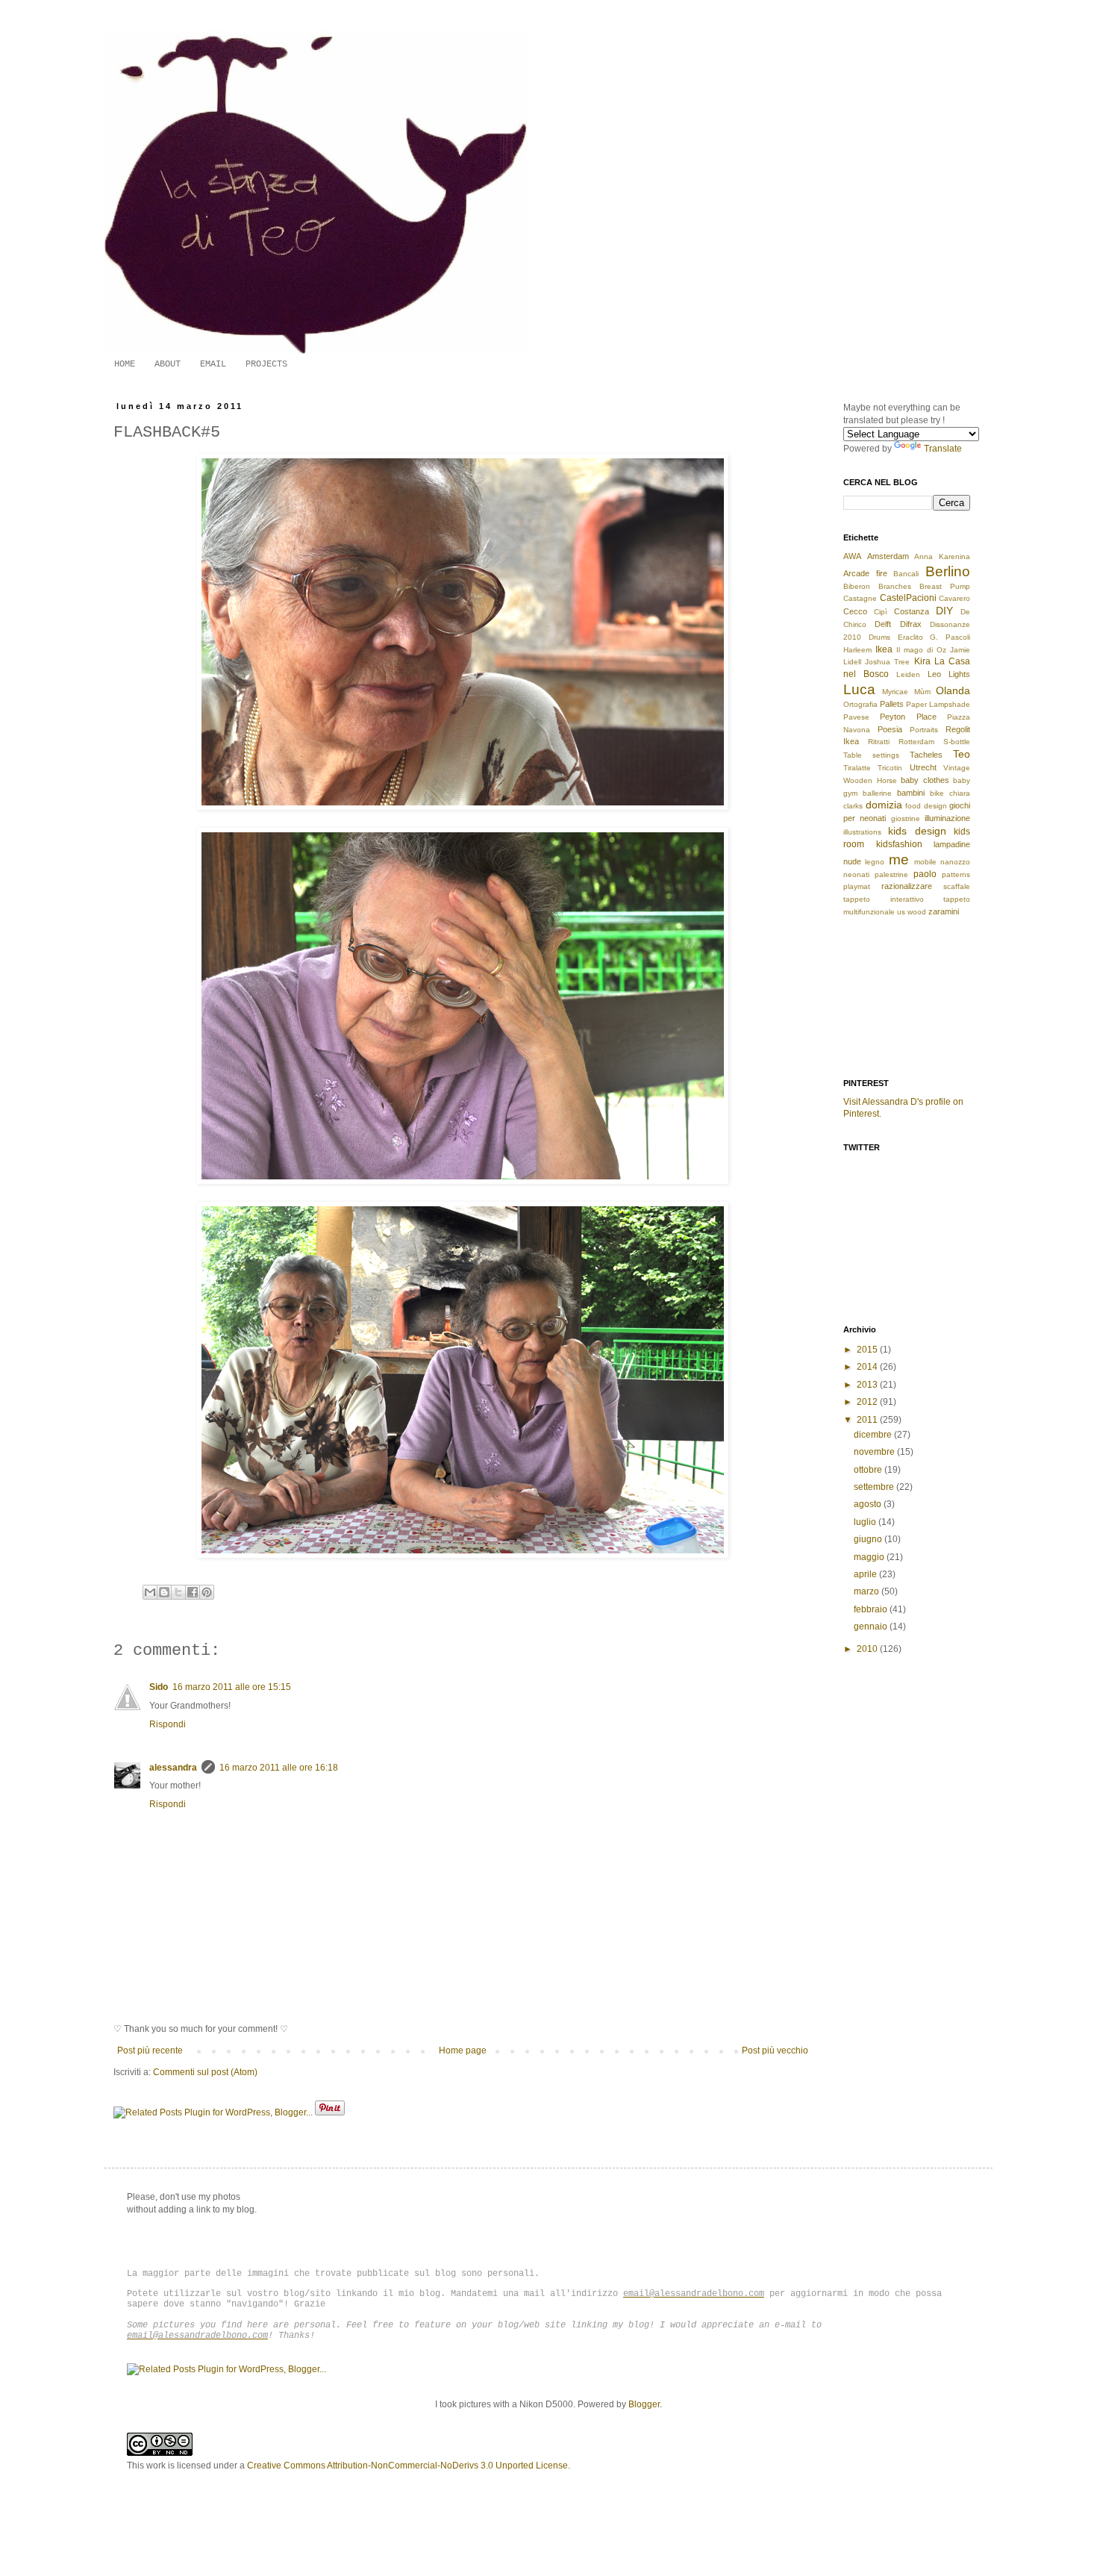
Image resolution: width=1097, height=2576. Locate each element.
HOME (125, 364)
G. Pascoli (950, 637)
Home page (463, 2050)
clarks (853, 806)
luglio (866, 1522)
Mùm (922, 692)
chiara (960, 793)
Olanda (953, 690)
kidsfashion (899, 844)
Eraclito (910, 637)
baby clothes (925, 780)
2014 (868, 1367)
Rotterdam (916, 742)
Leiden (908, 674)
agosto (869, 1504)
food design (926, 806)
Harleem (857, 650)
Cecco (855, 611)
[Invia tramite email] (150, 1592)
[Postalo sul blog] (164, 1592)
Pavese (856, 717)
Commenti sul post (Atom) (205, 2072)
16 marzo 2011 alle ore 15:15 (232, 1687)
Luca (859, 689)
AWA (852, 556)
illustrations (862, 832)
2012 (868, 1402)
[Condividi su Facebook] (193, 1592)
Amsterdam (888, 556)
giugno (869, 1539)
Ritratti (879, 742)
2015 (868, 1350)
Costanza (912, 611)
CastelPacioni (908, 598)
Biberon (857, 586)
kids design (917, 831)
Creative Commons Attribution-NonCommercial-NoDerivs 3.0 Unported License (407, 2466)
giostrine (906, 818)
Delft (883, 624)
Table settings (871, 755)
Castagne (860, 598)
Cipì (881, 612)
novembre (875, 1452)
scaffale (957, 886)
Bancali (906, 574)
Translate (943, 449)
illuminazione (947, 818)
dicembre (874, 1435)
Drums (879, 637)
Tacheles (926, 755)
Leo (934, 674)
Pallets (892, 704)
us (901, 912)
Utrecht (923, 767)
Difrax (911, 624)
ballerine (877, 793)
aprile (866, 1574)
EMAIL (213, 364)
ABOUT (168, 364)
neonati (856, 874)
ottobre (869, 1470)
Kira (922, 661)
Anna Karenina (942, 556)
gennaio (872, 1627)
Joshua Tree (887, 662)
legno (875, 862)
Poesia (890, 729)
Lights (959, 674)
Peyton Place (908, 717)
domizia (884, 805)
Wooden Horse (870, 780)
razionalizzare (907, 886)
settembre (875, 1487)
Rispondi (168, 1724)
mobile (925, 862)
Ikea (884, 649)
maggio (870, 1557)
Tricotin (890, 768)
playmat (857, 886)
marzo (868, 1591)
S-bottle (957, 742)
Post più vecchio (775, 2050)
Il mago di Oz (921, 650)
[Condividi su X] (178, 1592)
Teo (962, 754)
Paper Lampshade (938, 704)
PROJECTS (266, 364)
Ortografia (860, 704)
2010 (868, 1649)
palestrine (891, 874)
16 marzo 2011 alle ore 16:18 (279, 1768)
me (899, 860)
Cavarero (954, 598)
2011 (868, 1420)
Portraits (924, 730)
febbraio (872, 1609)
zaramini (944, 911)
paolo (925, 874)
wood (917, 912)
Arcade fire (865, 573)
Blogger (644, 2404)
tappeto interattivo (884, 899)
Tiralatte (857, 768)
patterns (956, 874)
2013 (868, 1385)
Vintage (957, 768)
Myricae (895, 692)
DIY (944, 611)
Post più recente (150, 2050)
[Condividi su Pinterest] (207, 1592)
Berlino (948, 571)
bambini (911, 793)
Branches (895, 586)
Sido (159, 1687)
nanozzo (955, 862)
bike (937, 793)
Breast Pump (945, 586)
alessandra (173, 1768)
